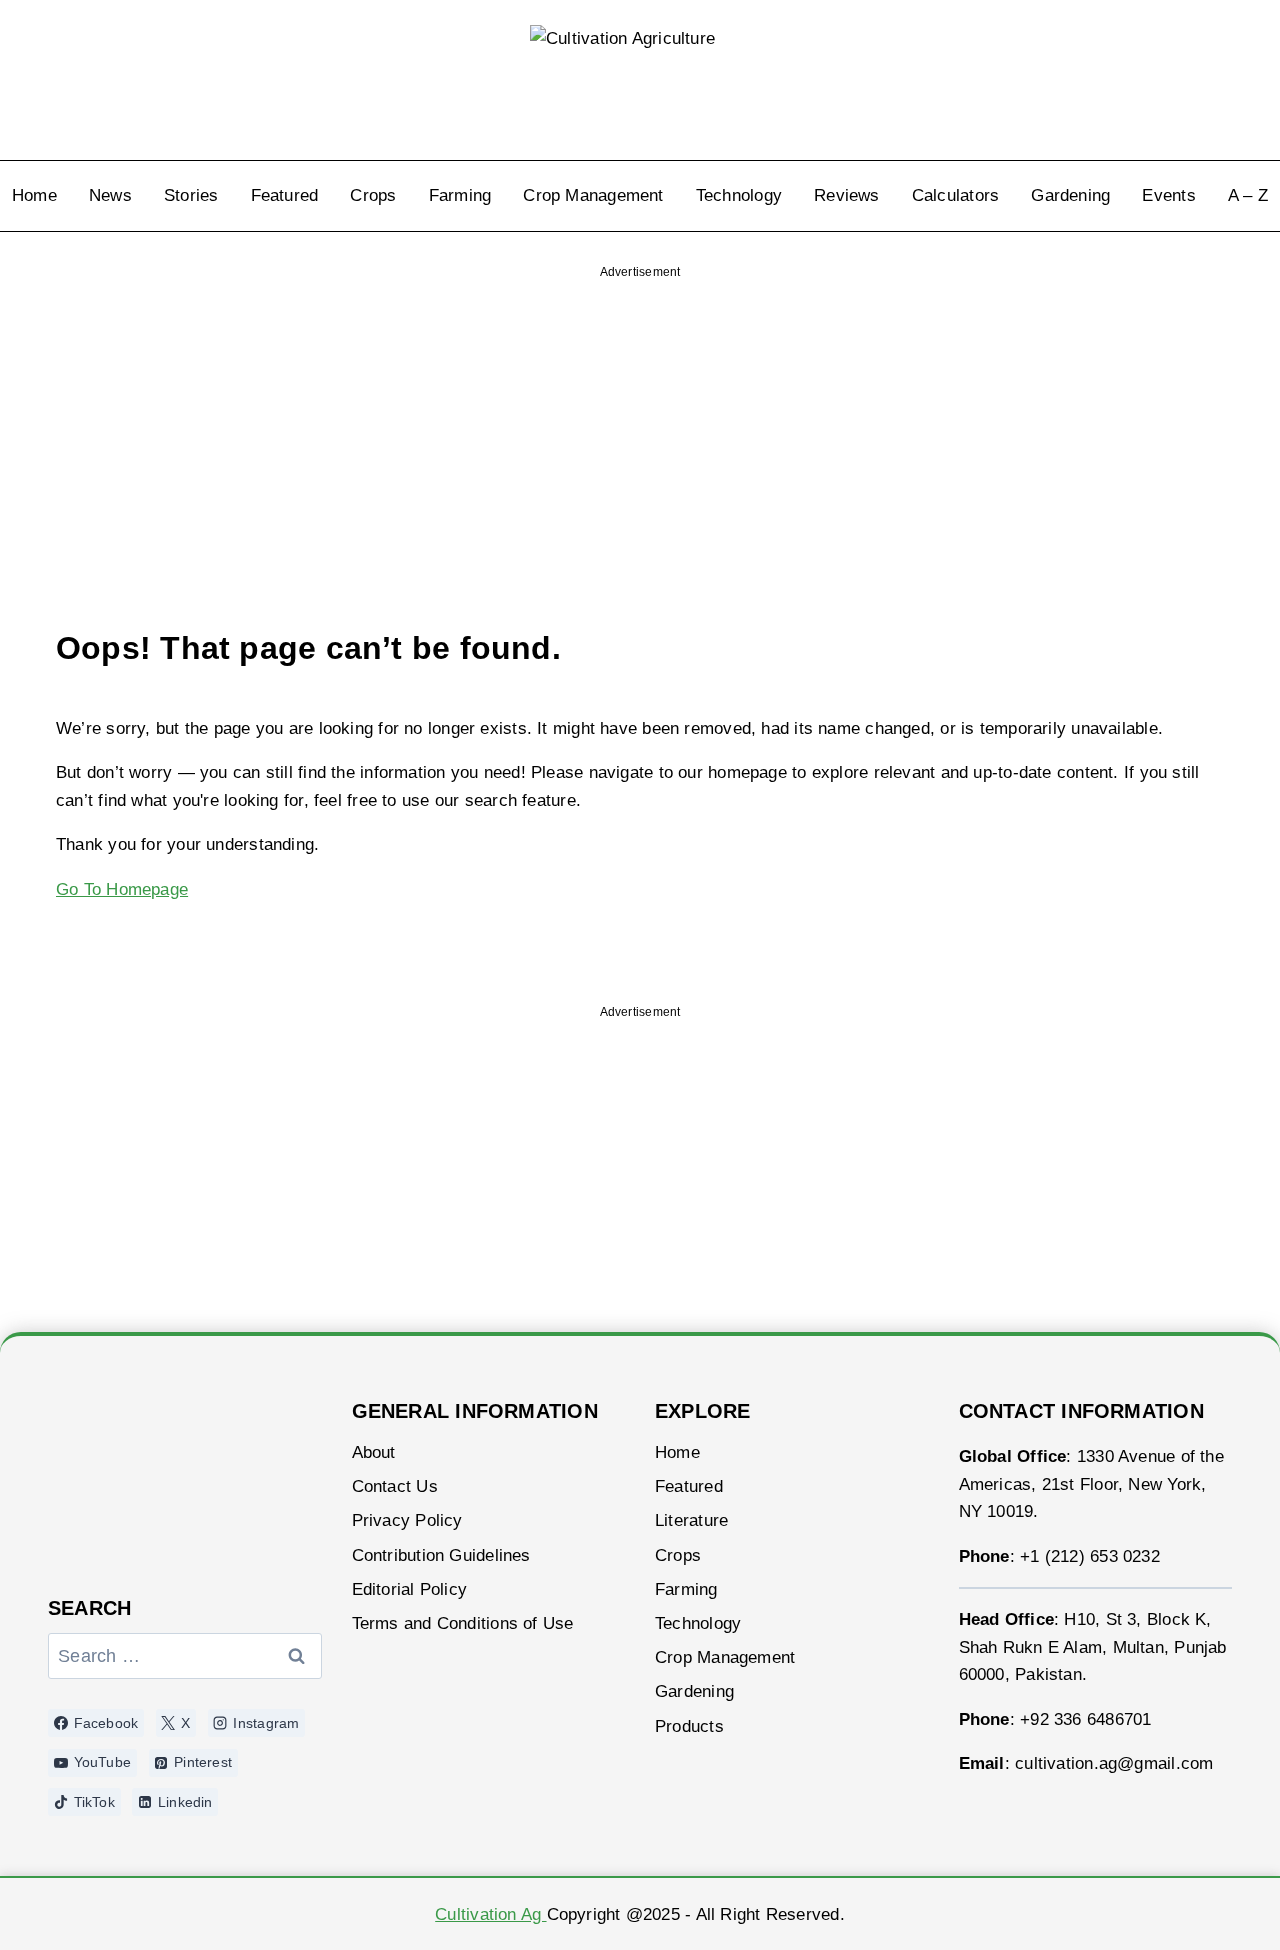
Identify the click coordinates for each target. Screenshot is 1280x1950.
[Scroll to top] (1212, 1907)
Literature (691, 1520)
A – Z (1248, 195)
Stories (191, 195)
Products (689, 1726)
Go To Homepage (122, 889)
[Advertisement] (640, 417)
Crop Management (593, 195)
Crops (373, 195)
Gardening (1070, 195)
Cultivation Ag (490, 1914)
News (110, 195)
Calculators (955, 195)
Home (34, 195)
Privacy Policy (407, 1520)
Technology (739, 195)
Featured (285, 195)
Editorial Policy (410, 1589)
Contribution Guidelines (441, 1555)
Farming (460, 195)
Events (1168, 195)
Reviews (847, 195)
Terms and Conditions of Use (463, 1623)
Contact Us (395, 1486)
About (374, 1452)
